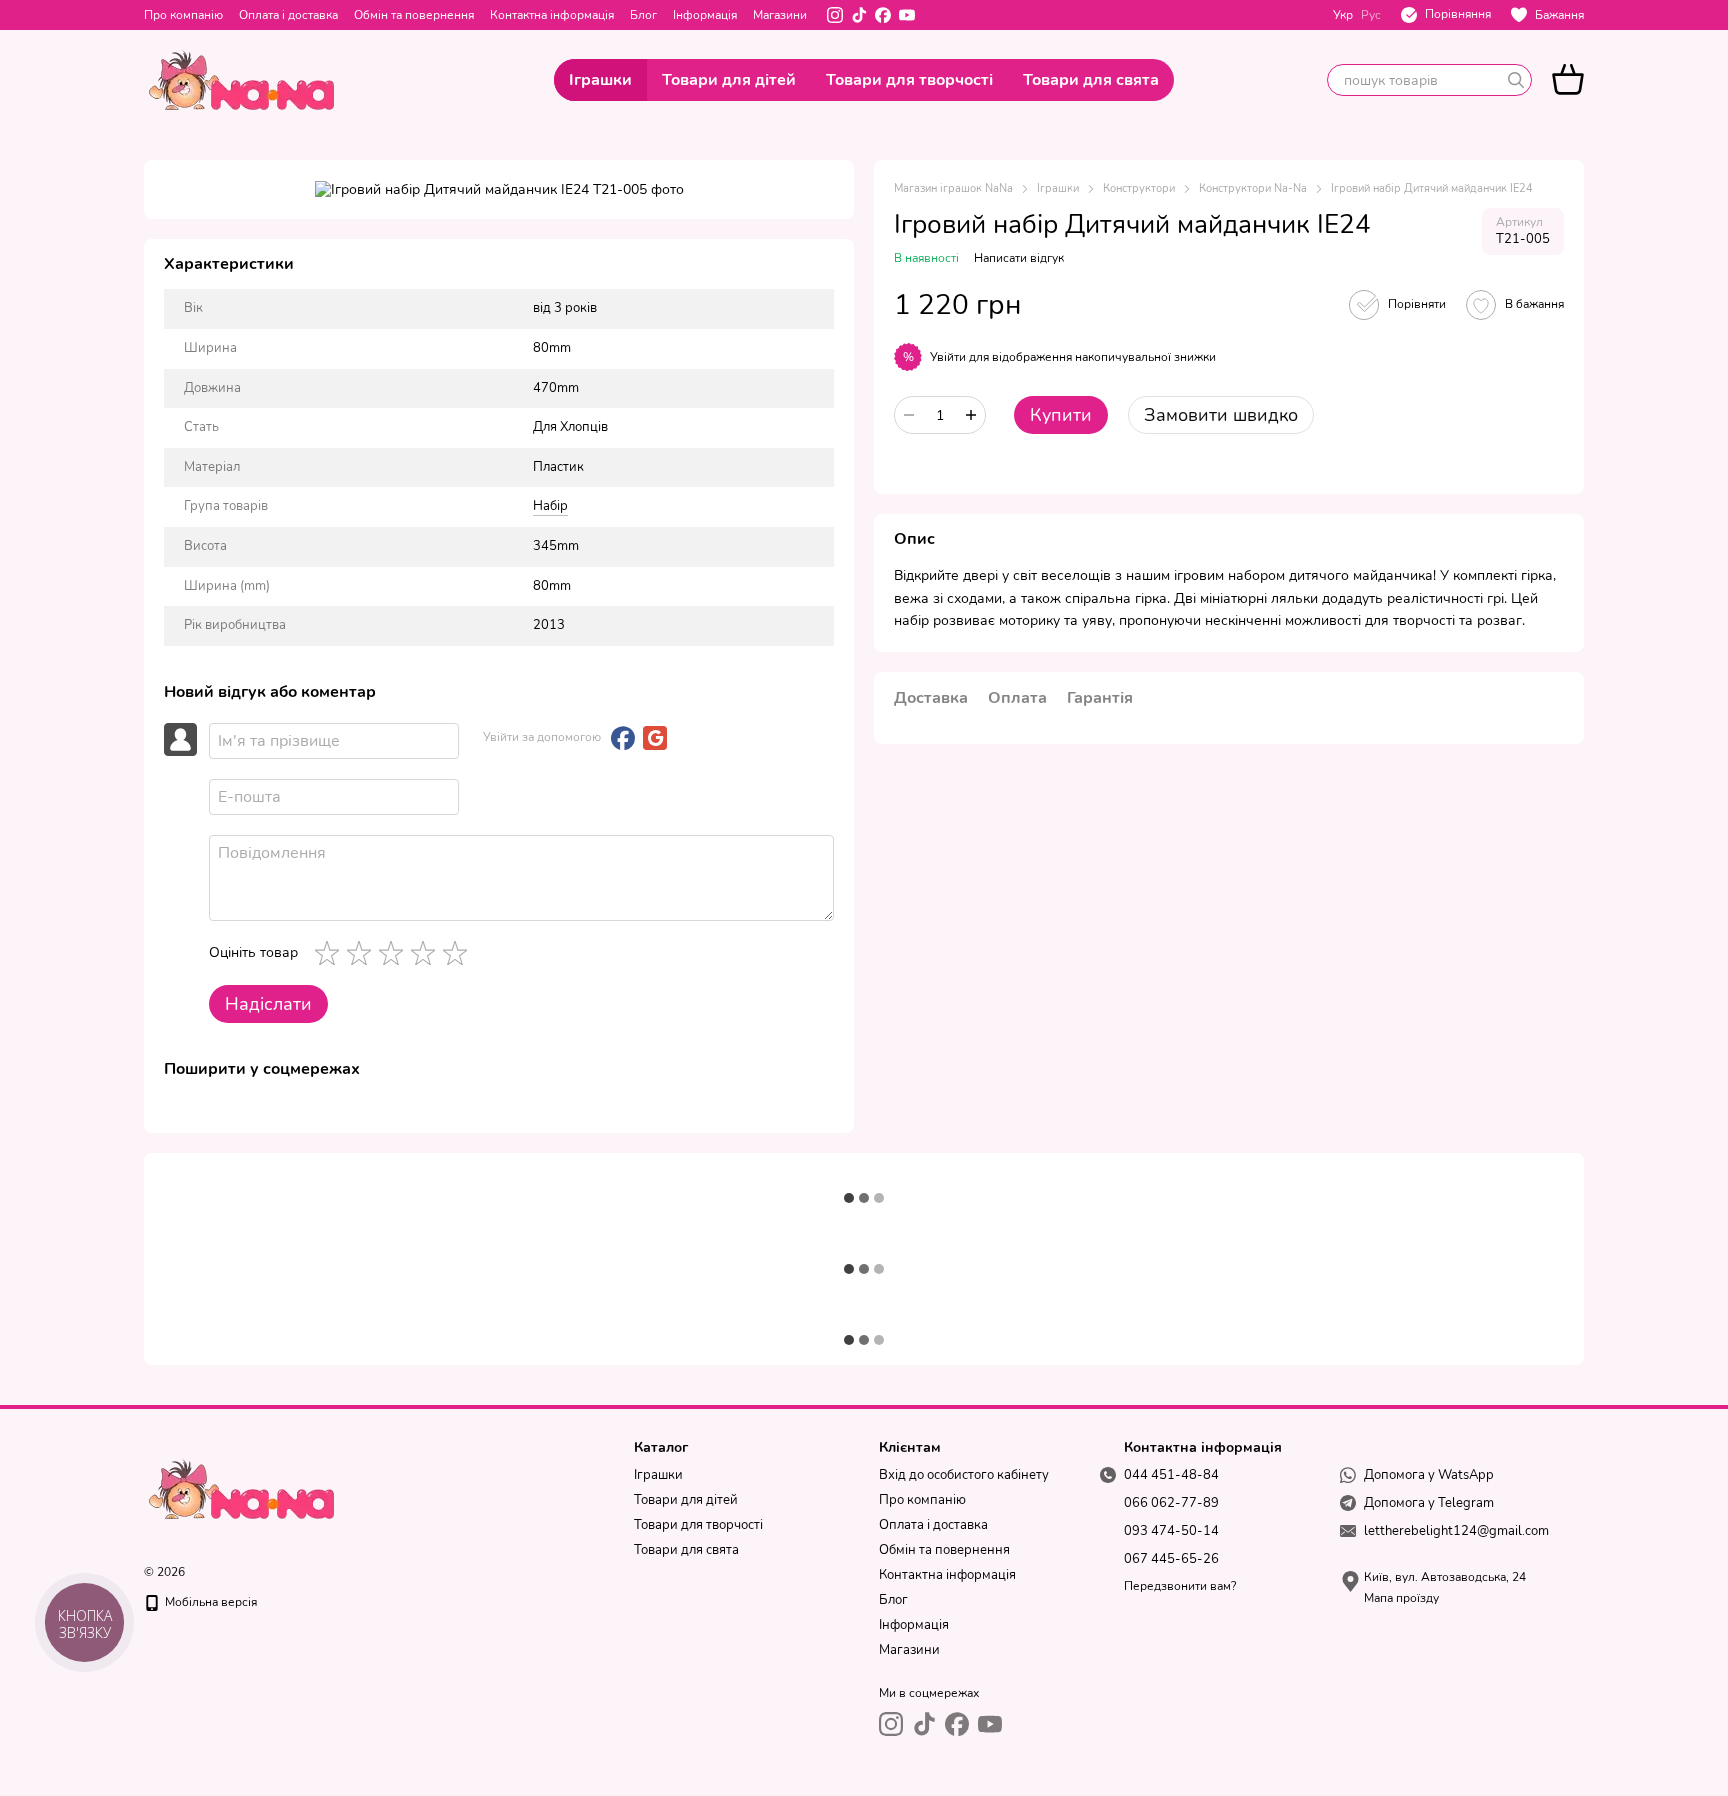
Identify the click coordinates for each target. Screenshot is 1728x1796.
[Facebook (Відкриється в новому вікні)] (883, 15)
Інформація (705, 15)
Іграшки (600, 80)
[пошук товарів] (1516, 80)
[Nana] (244, 1488)
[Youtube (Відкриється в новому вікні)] (907, 15)
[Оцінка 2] (363, 953)
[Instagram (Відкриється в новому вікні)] (835, 15)
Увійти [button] (948, 357)
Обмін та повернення (414, 15)
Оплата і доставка (288, 15)
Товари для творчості (909, 80)
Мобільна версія (209, 1602)
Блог (643, 15)
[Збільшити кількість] (971, 415)
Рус (1371, 15)
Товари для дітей (729, 80)
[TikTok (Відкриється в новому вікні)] (859, 15)
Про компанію (183, 15)
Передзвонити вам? (1180, 1586)
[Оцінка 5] (459, 953)
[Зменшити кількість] (909, 415)
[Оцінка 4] (427, 953)
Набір (550, 506)
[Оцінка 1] (331, 953)
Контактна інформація (552, 15)
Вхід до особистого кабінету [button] (964, 1475)
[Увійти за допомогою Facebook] (623, 738)
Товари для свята (1091, 80)
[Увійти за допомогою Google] (655, 738)
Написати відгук (1019, 258)
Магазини (780, 15)
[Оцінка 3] (395, 953)
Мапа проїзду (1401, 1598)
